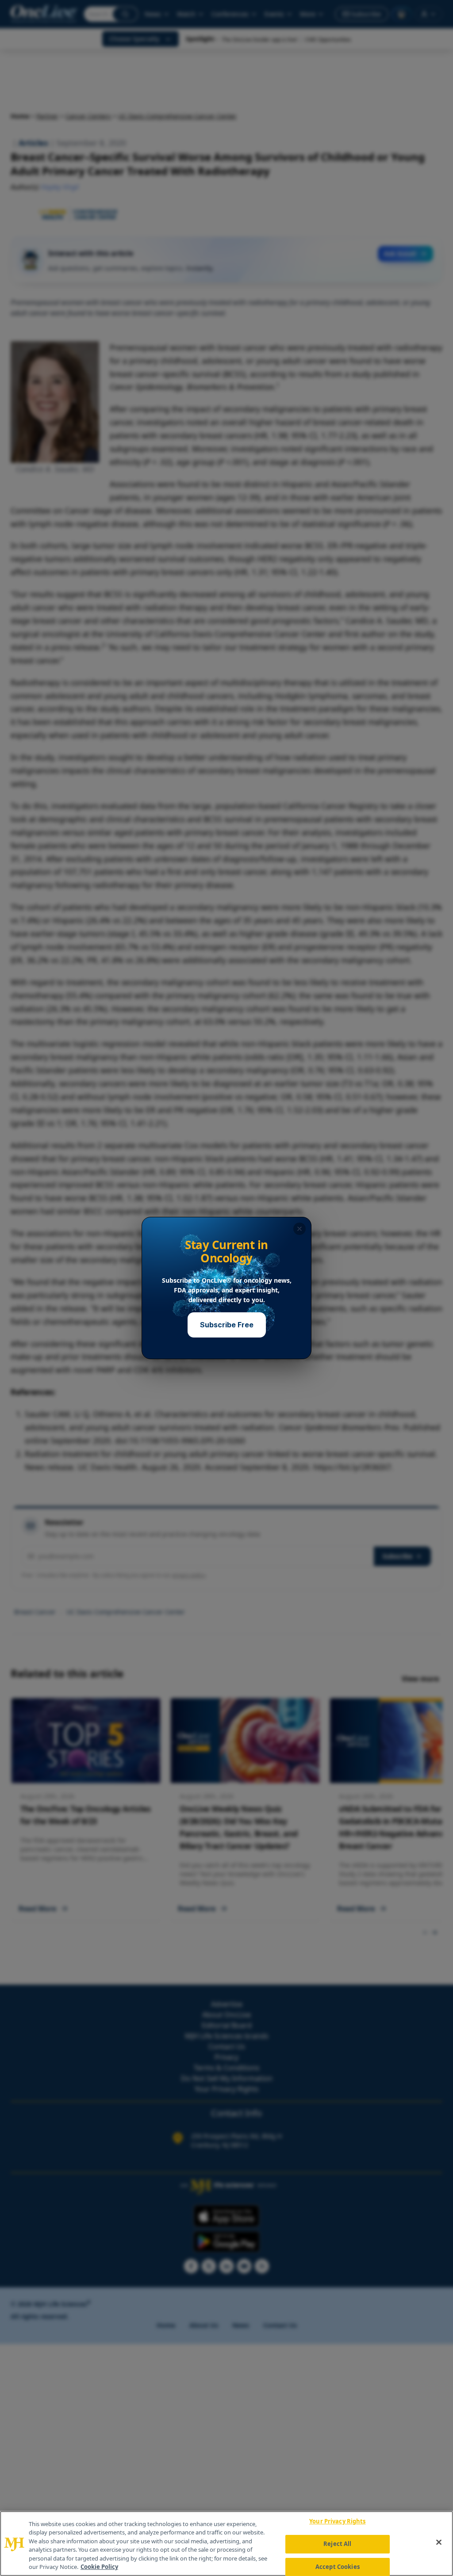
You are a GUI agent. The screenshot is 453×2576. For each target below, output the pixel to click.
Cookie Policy (99, 2567)
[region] (226, 2544)
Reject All (337, 2544)
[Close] (439, 2542)
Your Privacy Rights (337, 2522)
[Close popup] (299, 1229)
